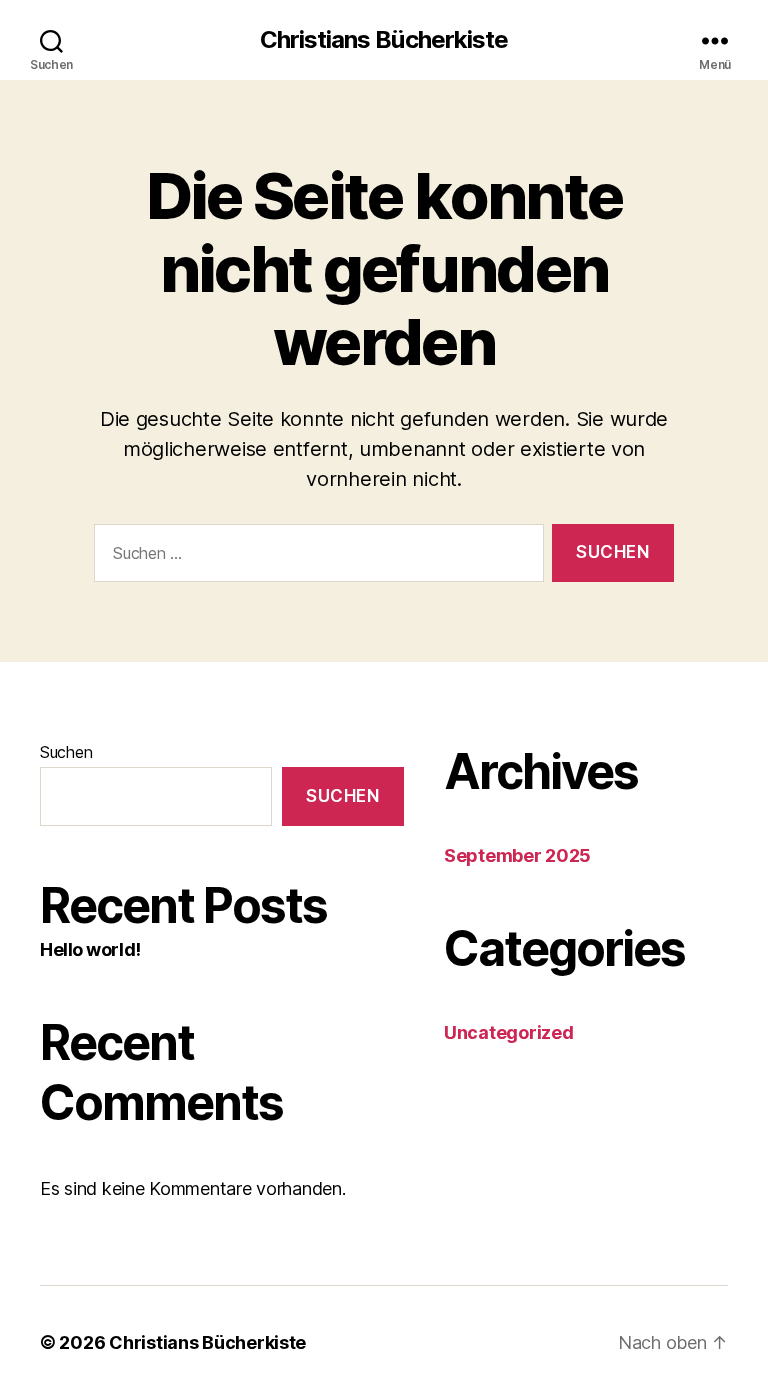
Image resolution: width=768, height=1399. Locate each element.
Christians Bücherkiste (383, 40)
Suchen (66, 752)
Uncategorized (509, 1032)
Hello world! (90, 949)
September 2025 (517, 855)
